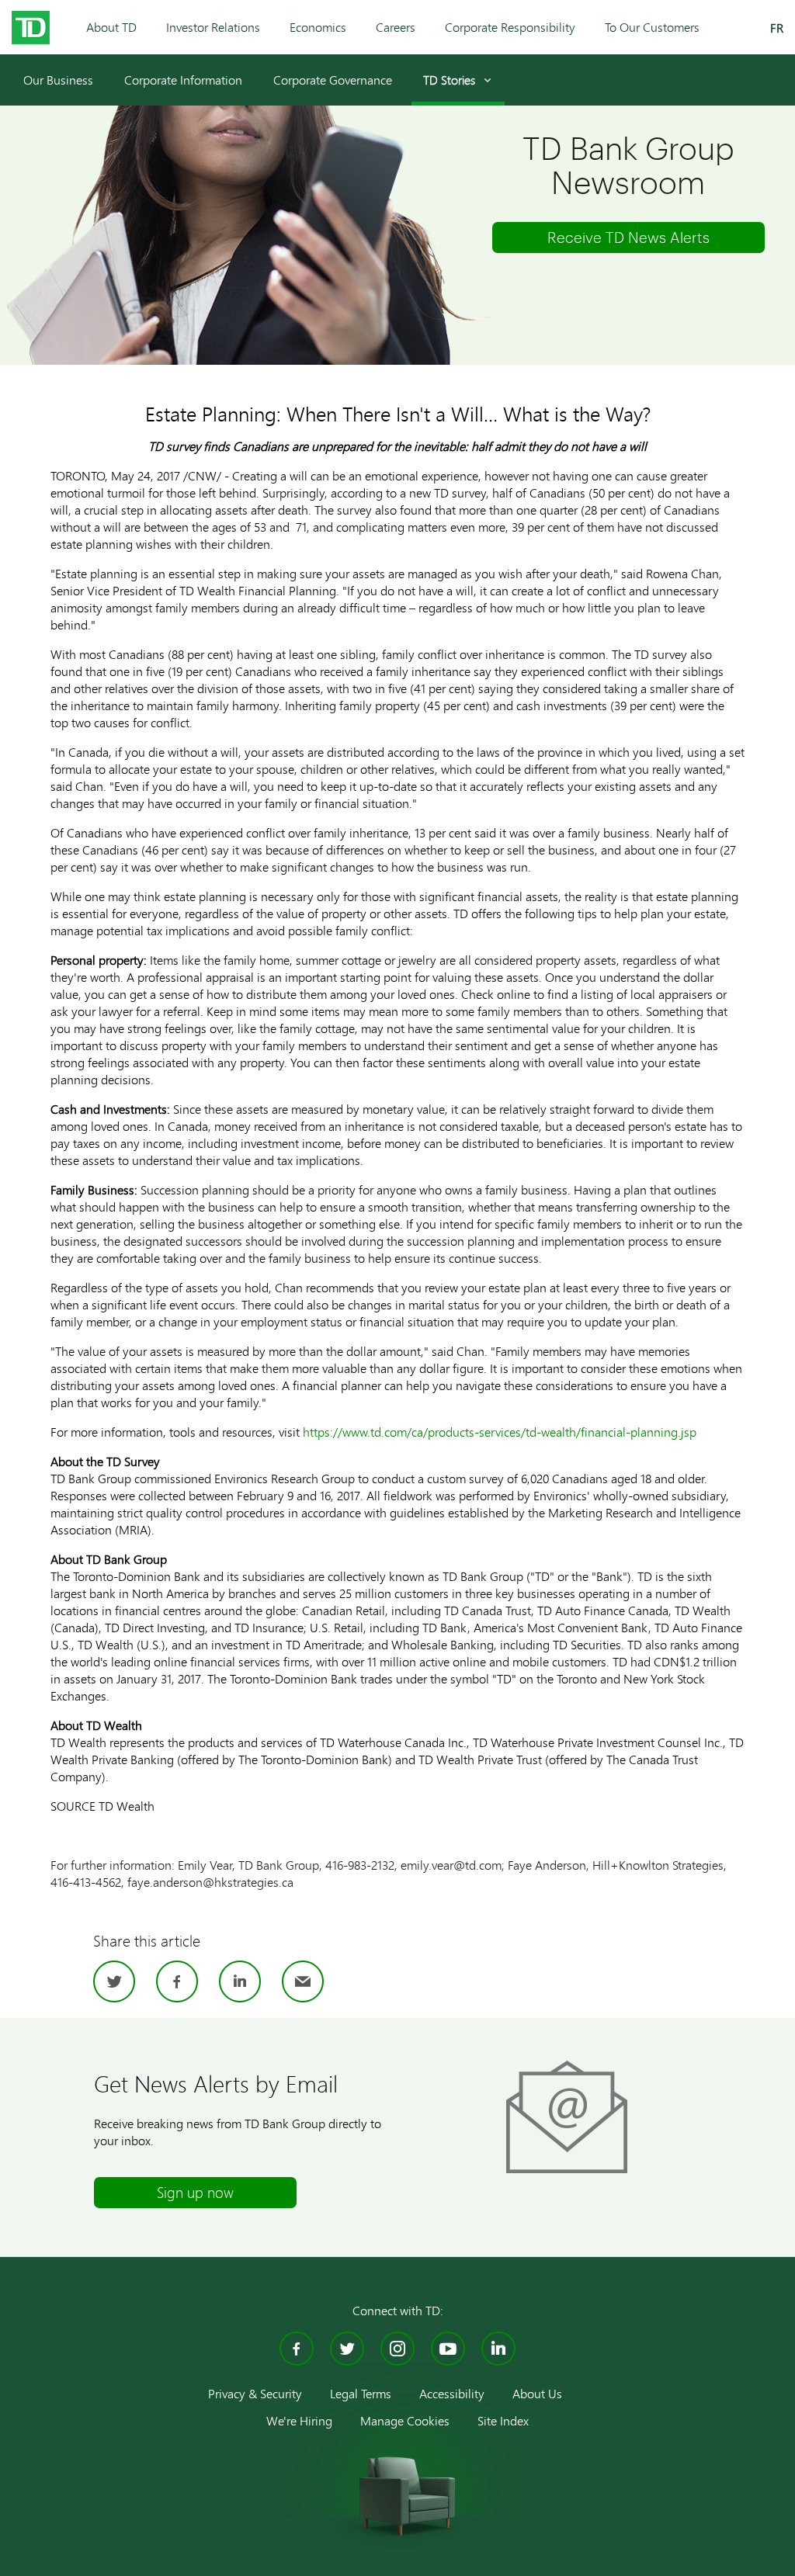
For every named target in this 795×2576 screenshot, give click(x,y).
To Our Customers (652, 27)
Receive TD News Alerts (628, 237)
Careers (396, 27)
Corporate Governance (333, 80)
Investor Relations (213, 27)
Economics (318, 27)
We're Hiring (299, 2420)
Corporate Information (183, 80)
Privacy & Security (255, 2393)
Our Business (58, 80)
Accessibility (452, 2393)
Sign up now (195, 2192)
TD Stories (449, 80)
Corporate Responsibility (510, 27)
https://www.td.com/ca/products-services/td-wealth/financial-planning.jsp (500, 1432)
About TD (111, 27)
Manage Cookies (405, 2420)
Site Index (503, 2420)
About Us (537, 2393)
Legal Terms (361, 2393)
